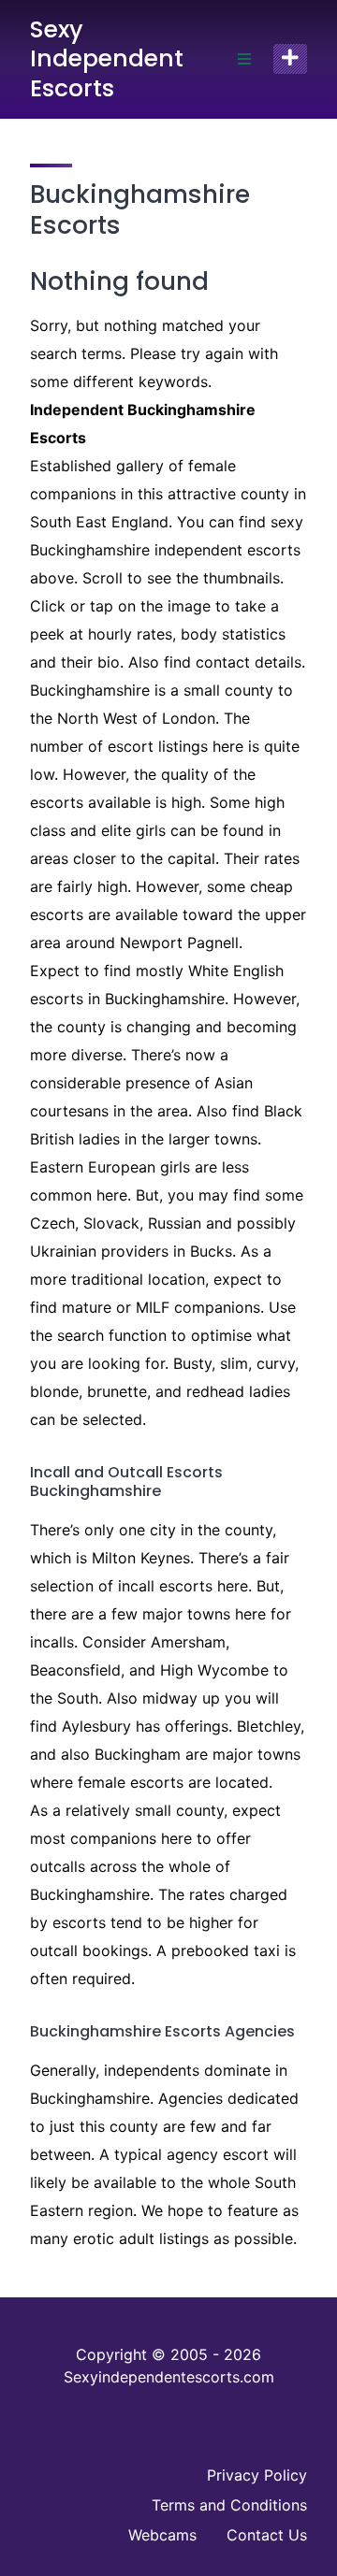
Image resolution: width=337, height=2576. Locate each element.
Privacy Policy (257, 2475)
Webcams (162, 2535)
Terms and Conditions (229, 2505)
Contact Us (267, 2535)
